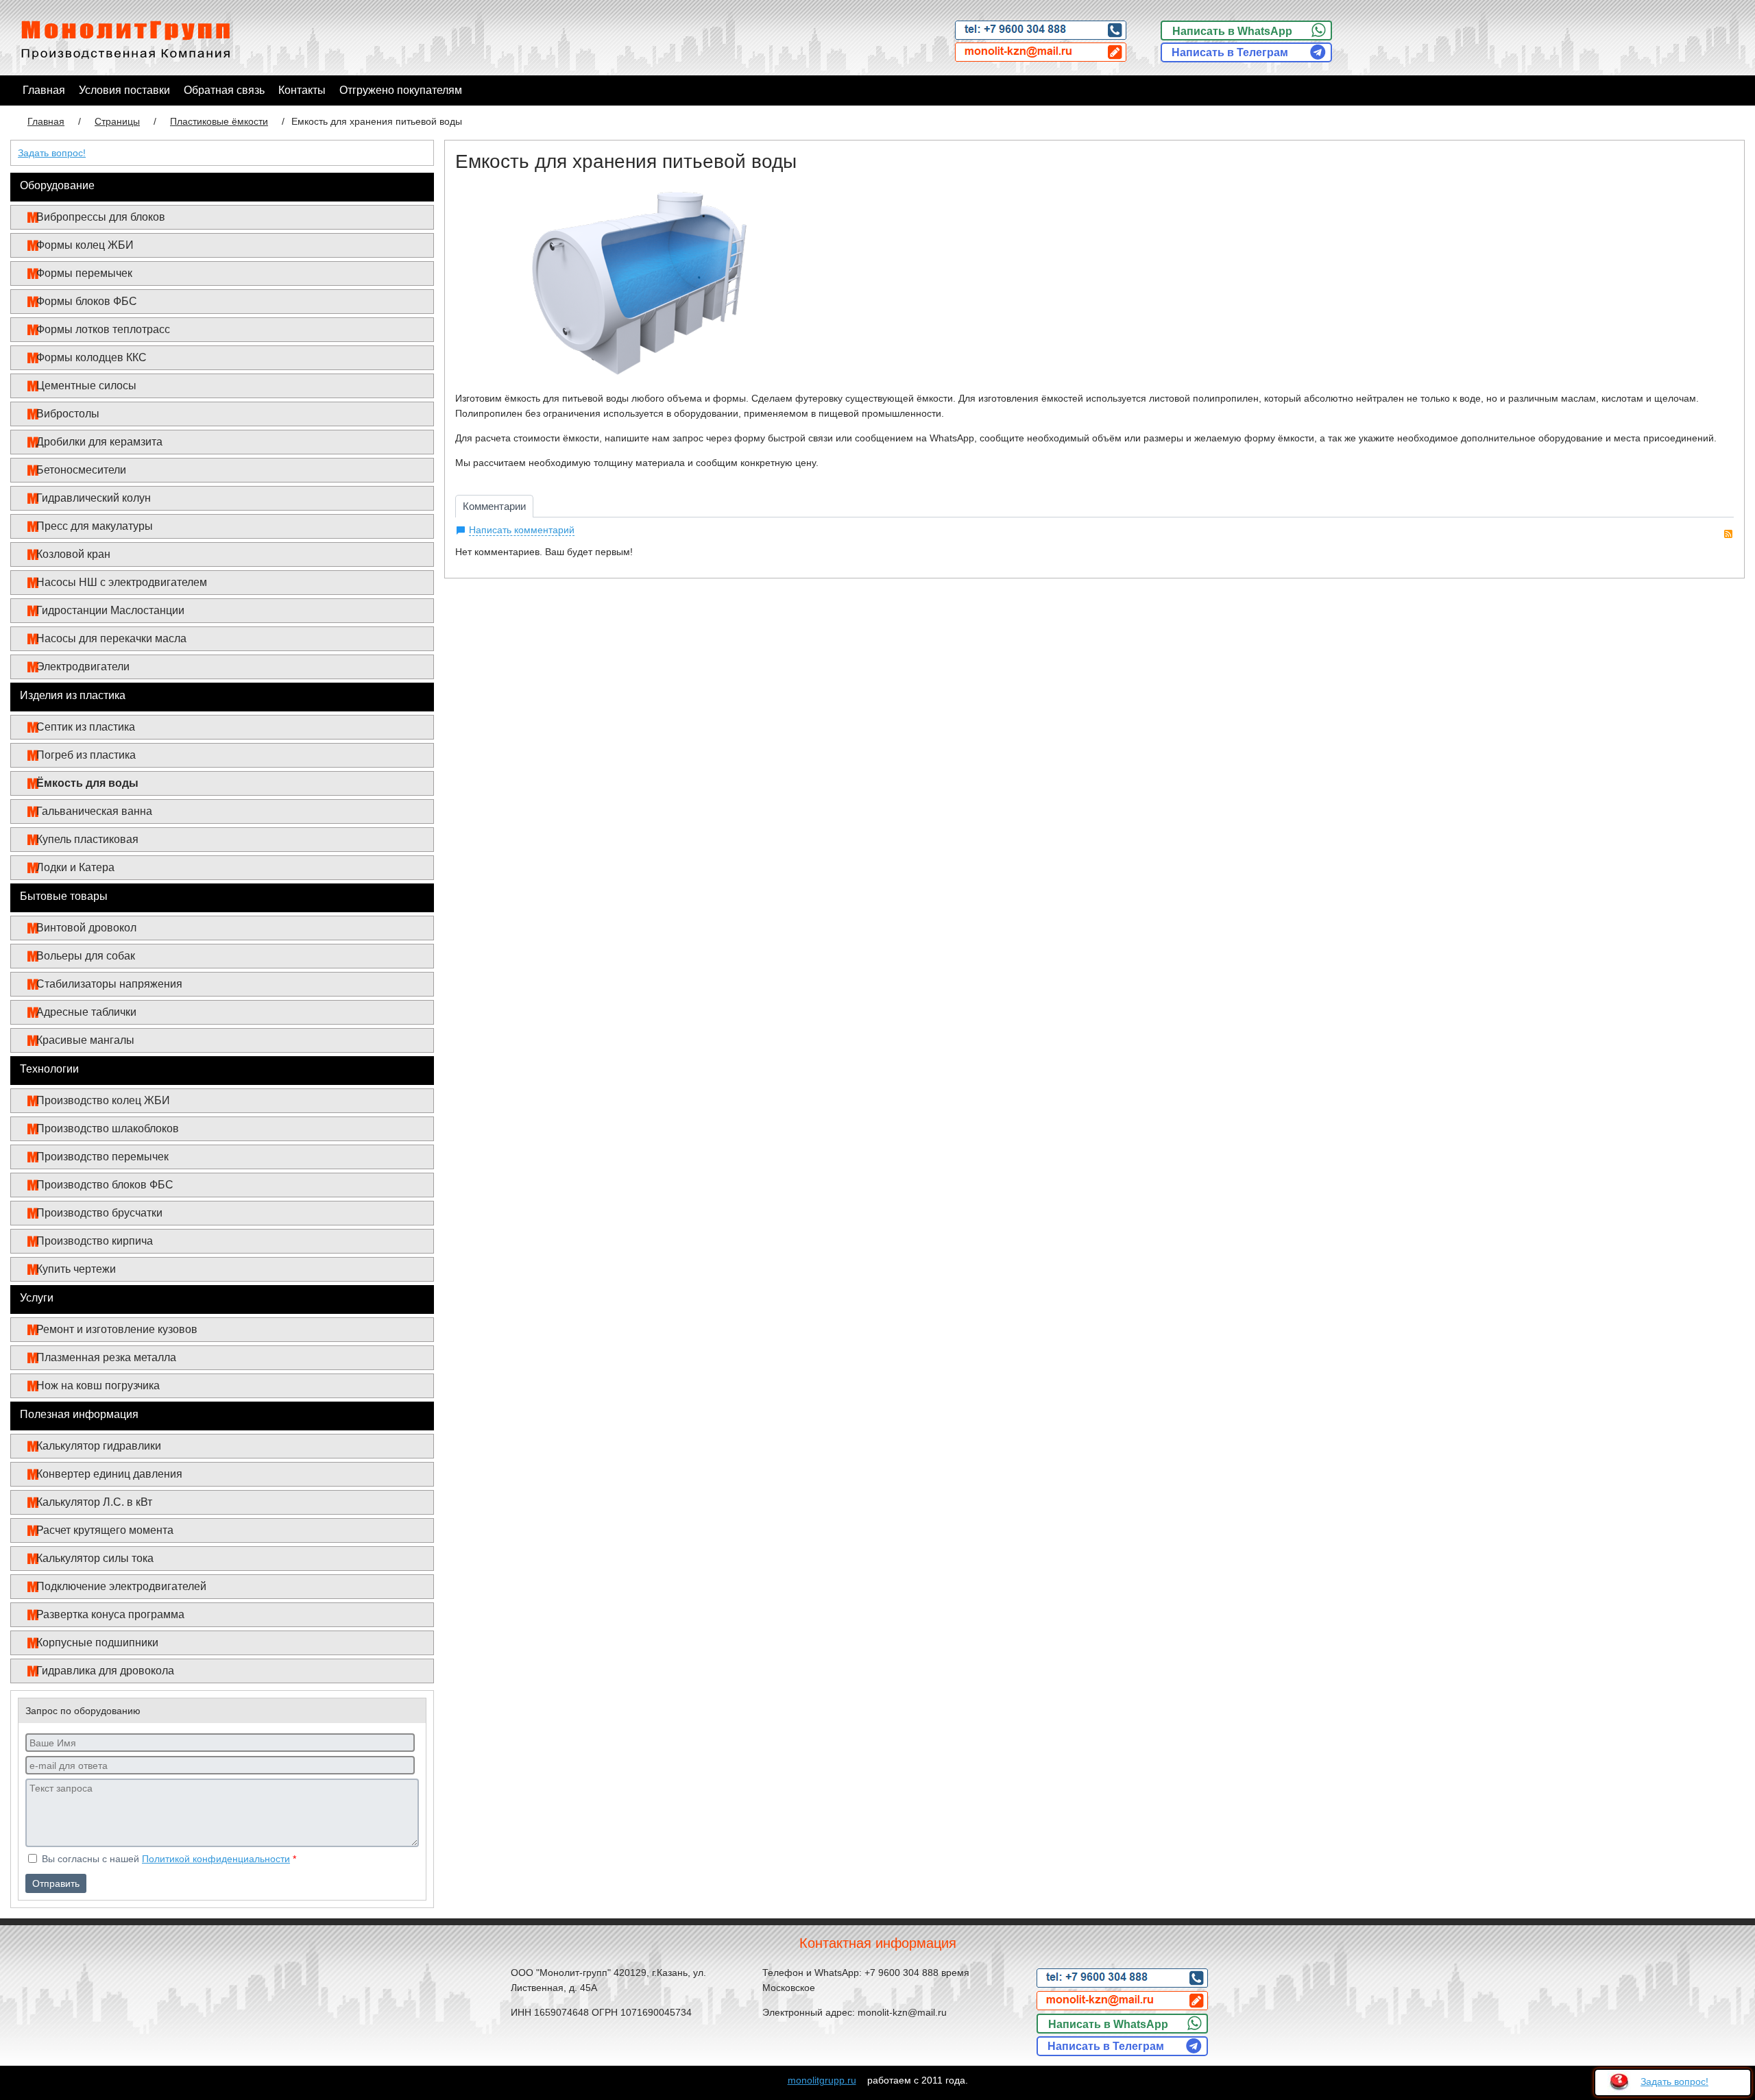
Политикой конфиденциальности (216, 1859)
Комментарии (494, 506)
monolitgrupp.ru (822, 2080)
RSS (1728, 534)
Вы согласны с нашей (168, 1859)
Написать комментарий (522, 530)
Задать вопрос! (52, 153)
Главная (46, 121)
